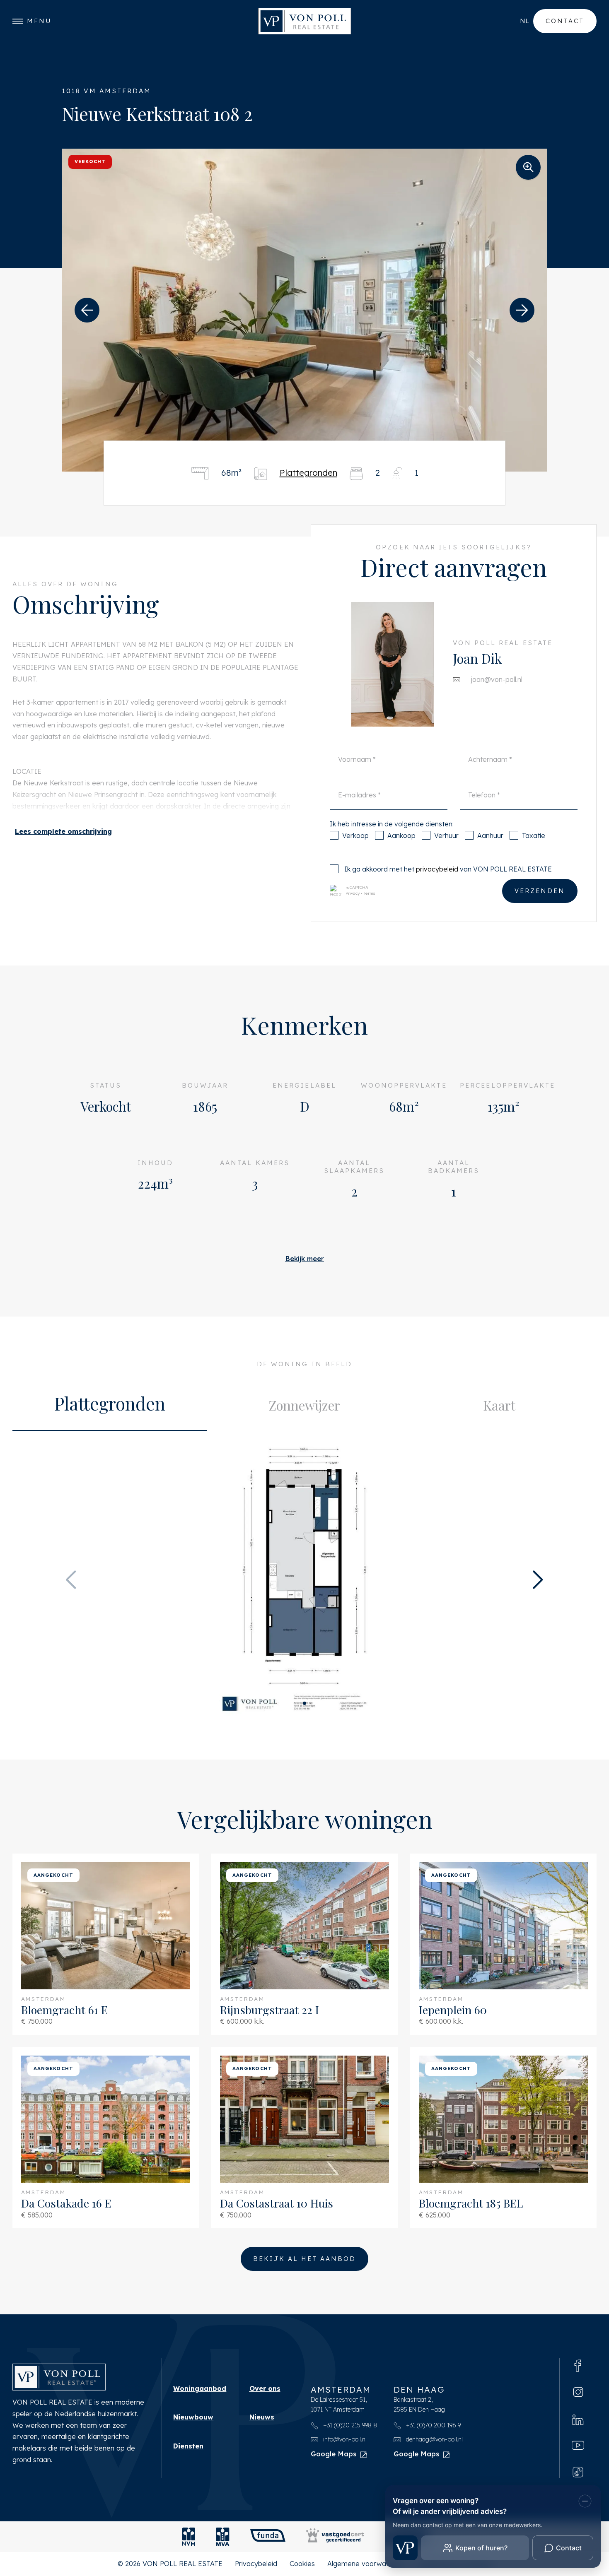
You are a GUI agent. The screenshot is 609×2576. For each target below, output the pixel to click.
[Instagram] (578, 2392)
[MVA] (223, 2537)
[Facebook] (578, 2365)
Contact (565, 21)
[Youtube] (578, 2445)
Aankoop (401, 835)
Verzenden (540, 891)
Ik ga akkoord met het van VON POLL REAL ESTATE (448, 869)
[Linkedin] (578, 2419)
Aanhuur (490, 835)
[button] (87, 310)
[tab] (110, 1406)
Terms (370, 893)
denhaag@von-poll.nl (434, 2439)
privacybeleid (437, 869)
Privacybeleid (256, 2564)
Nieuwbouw (193, 2417)
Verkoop (355, 835)
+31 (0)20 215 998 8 (349, 2425)
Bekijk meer (304, 1259)
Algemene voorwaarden (366, 2564)
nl (524, 21)
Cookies (302, 2564)
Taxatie (534, 835)
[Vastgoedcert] (335, 2537)
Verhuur (446, 835)
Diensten (188, 2446)
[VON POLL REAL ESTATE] (305, 21)
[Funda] (268, 2537)
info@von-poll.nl (344, 2439)
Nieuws (262, 2417)
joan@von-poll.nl (497, 679)
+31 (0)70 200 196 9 (433, 2425)
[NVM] (189, 2537)
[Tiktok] (578, 2471)
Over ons (265, 2388)
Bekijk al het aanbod (304, 2259)
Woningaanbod (200, 2388)
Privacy (353, 893)
